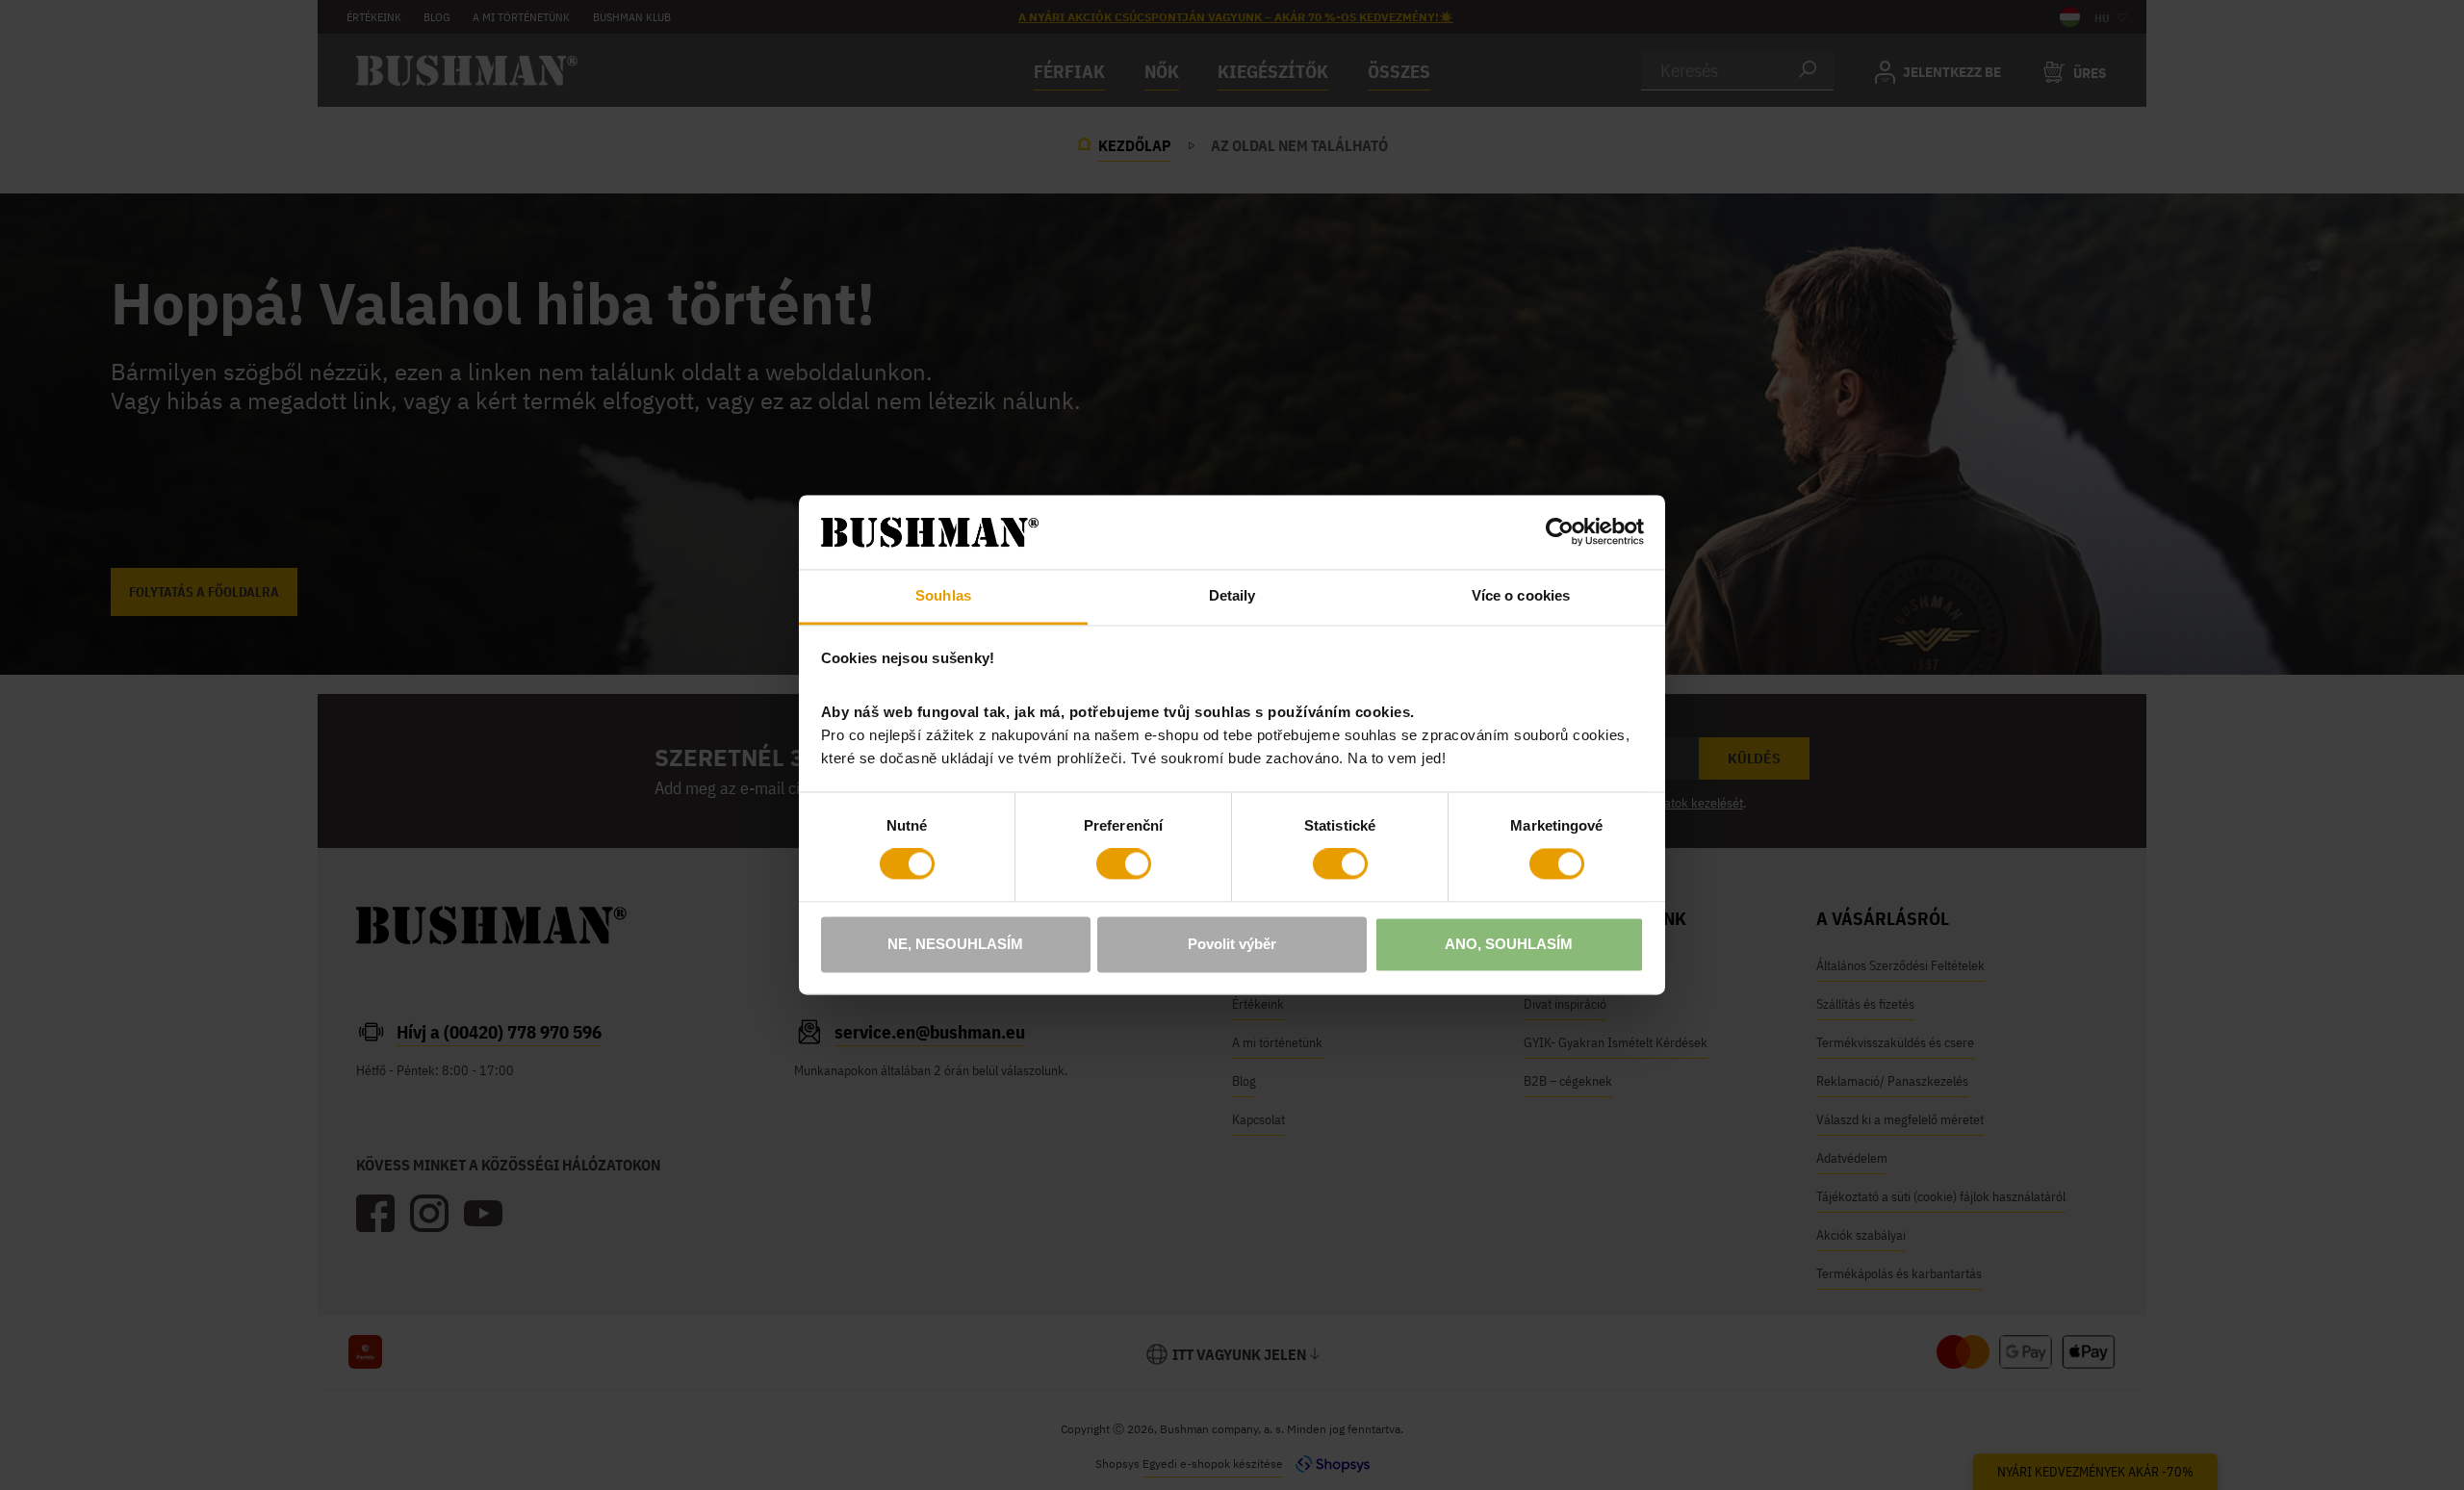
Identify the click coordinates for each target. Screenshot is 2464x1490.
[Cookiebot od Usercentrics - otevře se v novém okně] (1560, 532)
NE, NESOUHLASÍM (955, 944)
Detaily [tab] (1232, 595)
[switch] (1124, 864)
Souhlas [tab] (943, 595)
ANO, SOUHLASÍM (1509, 944)
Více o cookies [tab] (1521, 595)
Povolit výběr (1232, 944)
